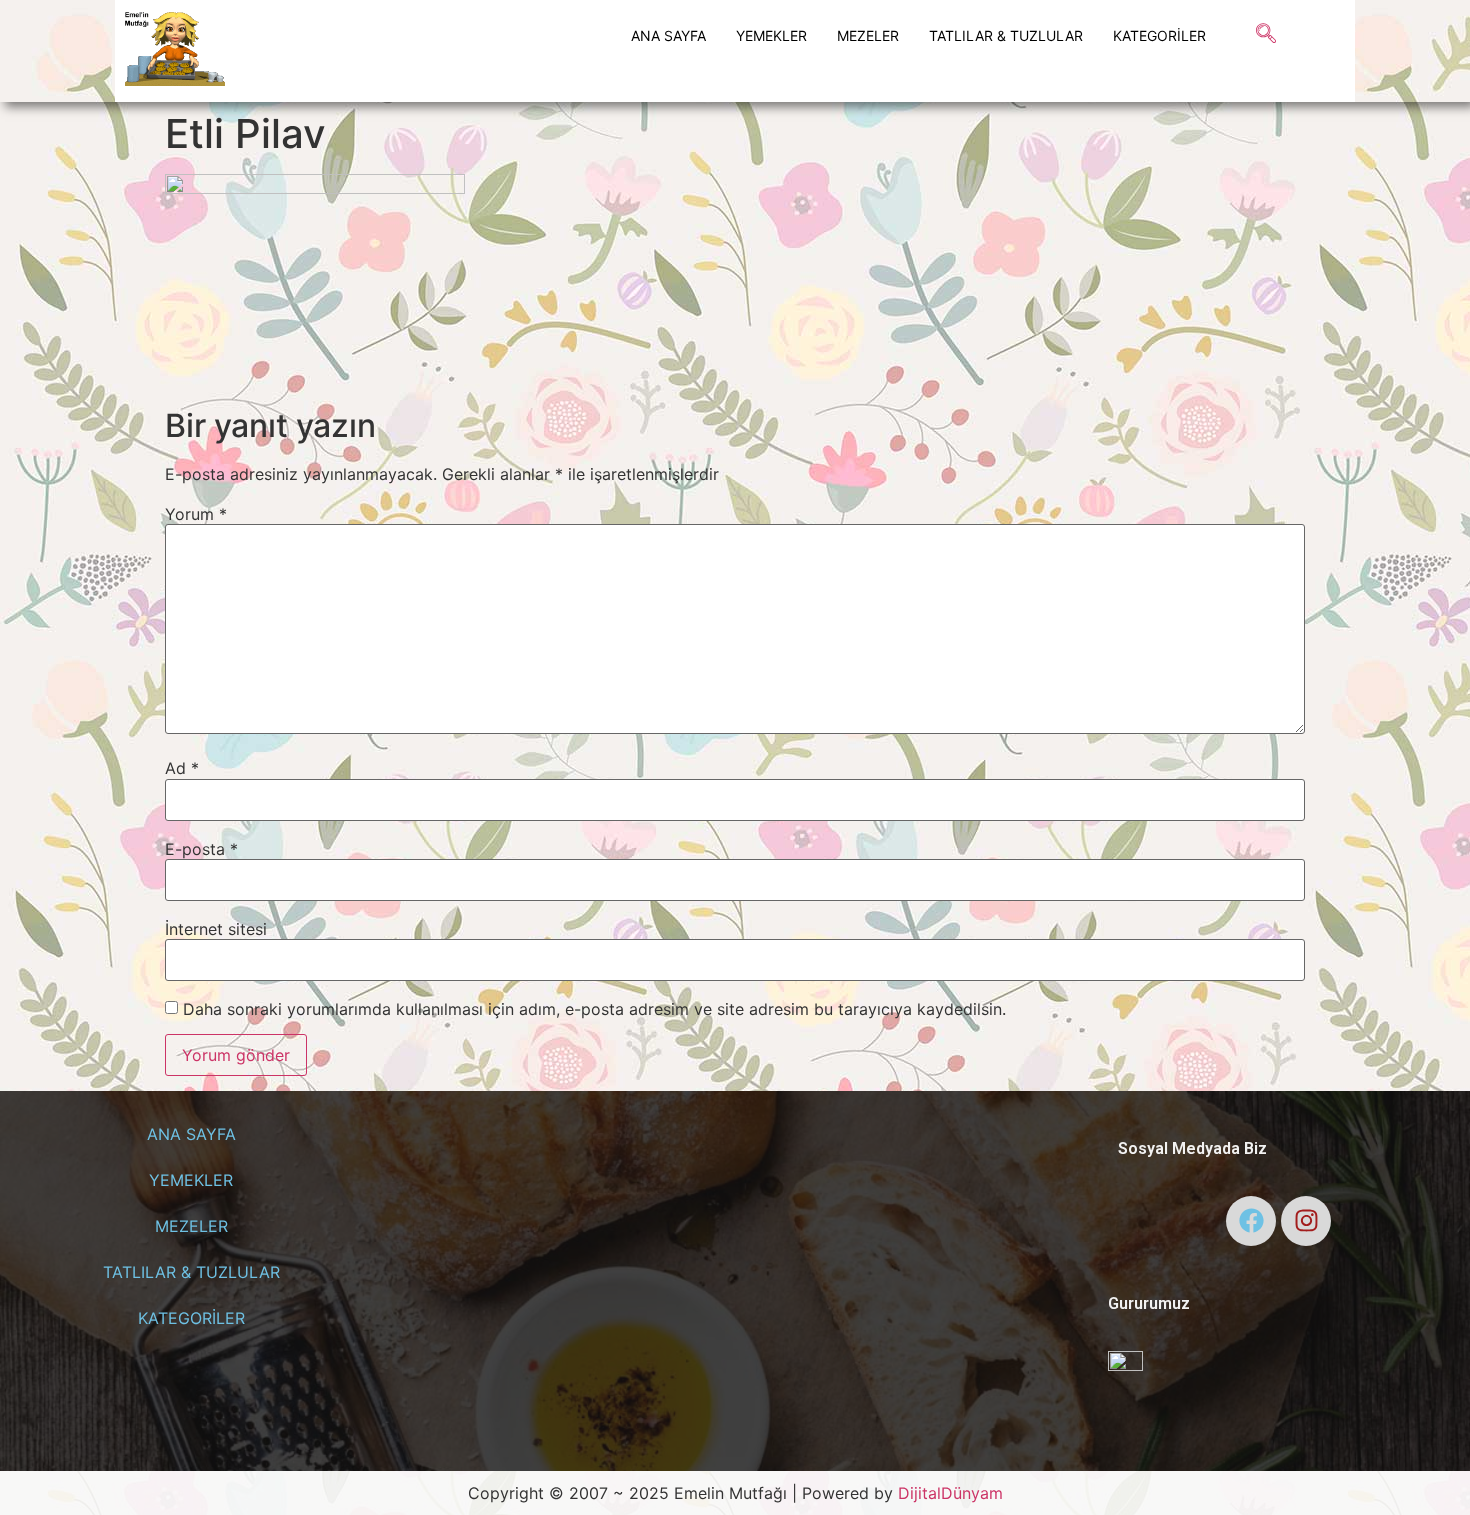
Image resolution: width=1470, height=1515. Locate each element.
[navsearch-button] (1266, 35)
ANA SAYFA (668, 35)
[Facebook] (1251, 1221)
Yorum (196, 514)
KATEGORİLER (1159, 35)
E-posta (201, 849)
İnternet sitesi (216, 929)
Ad (182, 768)
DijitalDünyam (950, 1493)
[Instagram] (1306, 1221)
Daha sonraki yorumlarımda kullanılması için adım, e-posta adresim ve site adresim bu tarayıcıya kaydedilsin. (594, 1009)
